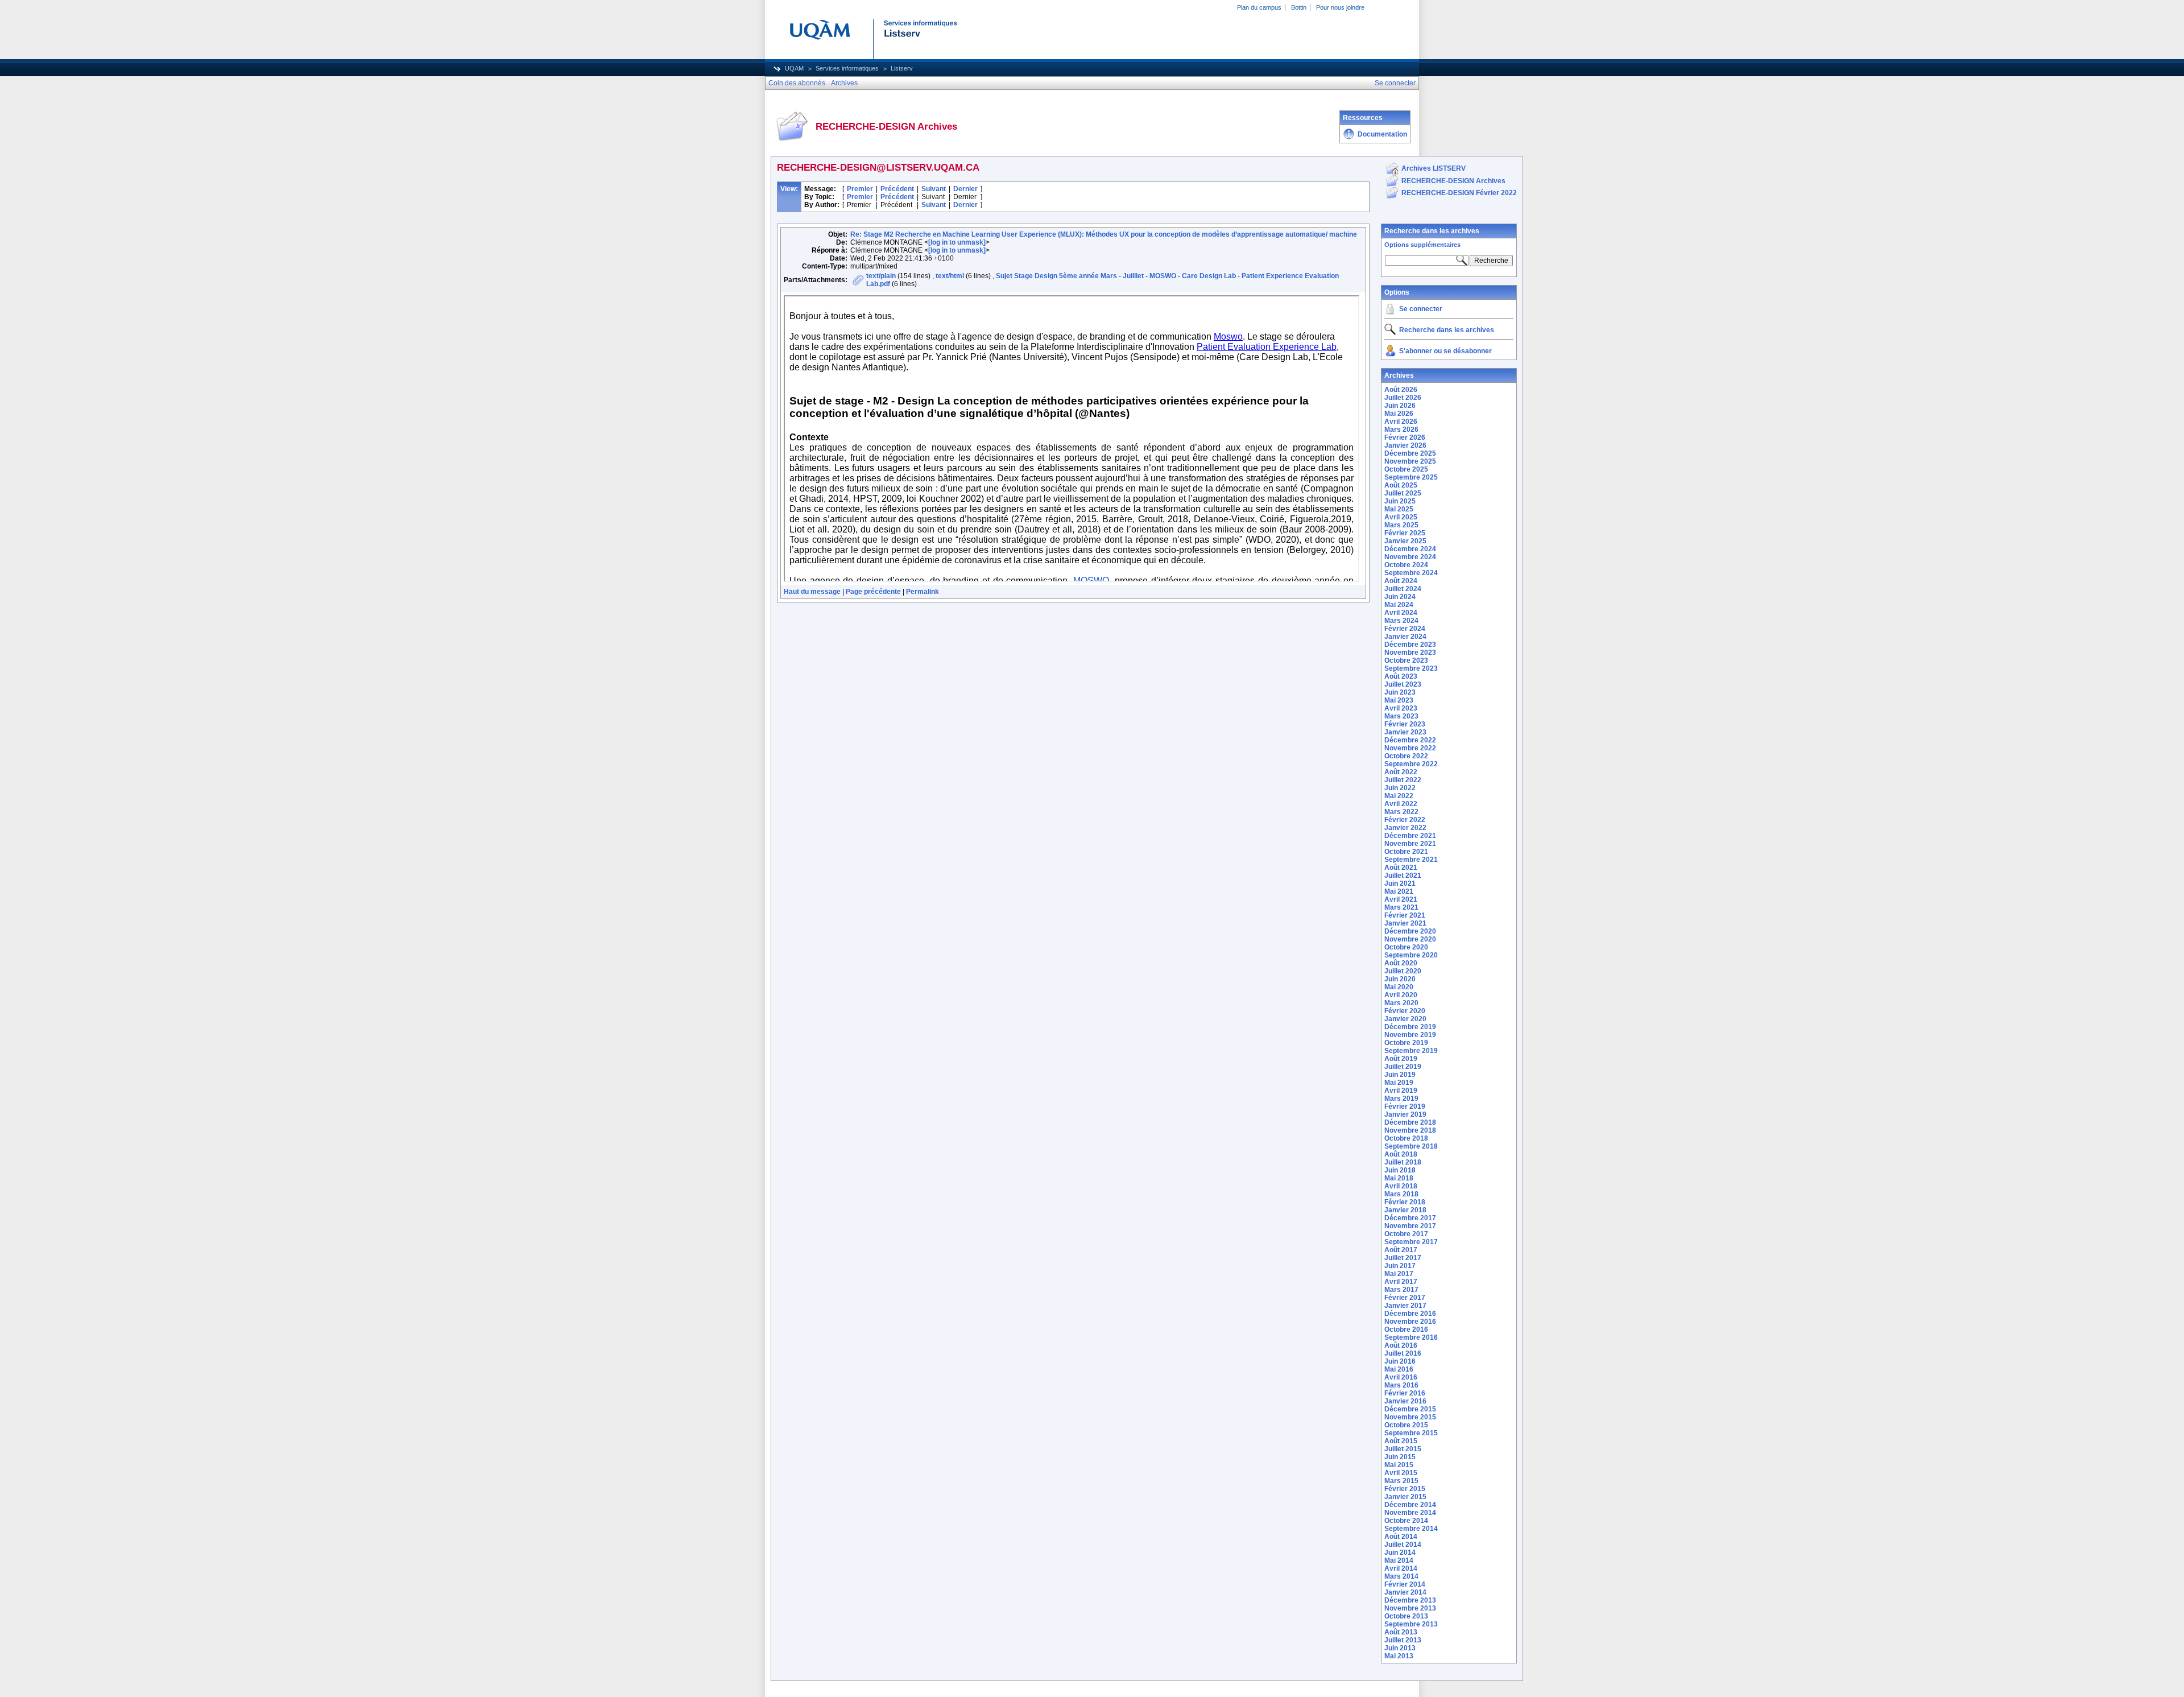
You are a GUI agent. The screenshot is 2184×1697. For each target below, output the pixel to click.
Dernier (965, 189)
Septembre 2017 (1411, 1242)
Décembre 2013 (1410, 1600)
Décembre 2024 (1410, 549)
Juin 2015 (1400, 1457)
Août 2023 (1401, 676)
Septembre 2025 (1411, 477)
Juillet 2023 (1403, 684)
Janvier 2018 (1405, 1210)
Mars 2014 (1401, 1576)
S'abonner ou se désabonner (1445, 351)
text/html (950, 276)
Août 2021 (1401, 868)
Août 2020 (1401, 963)
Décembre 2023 (1410, 645)
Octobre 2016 (1406, 1329)
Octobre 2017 (1406, 1234)
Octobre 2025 (1406, 469)
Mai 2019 (1399, 1083)
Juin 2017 (1400, 1266)
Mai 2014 (1399, 1560)
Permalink (923, 592)
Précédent (897, 189)
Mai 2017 (1399, 1274)
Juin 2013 (1400, 1648)
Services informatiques (847, 68)
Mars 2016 (1401, 1385)
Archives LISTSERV (1434, 168)
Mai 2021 (1399, 891)
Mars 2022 (1401, 812)
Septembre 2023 (1411, 668)
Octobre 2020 (1406, 947)
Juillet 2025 (1403, 493)
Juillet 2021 (1403, 876)
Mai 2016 (1399, 1369)
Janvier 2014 (1405, 1592)
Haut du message (812, 592)
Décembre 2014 (1410, 1505)
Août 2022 (1401, 772)
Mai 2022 (1399, 796)
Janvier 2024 (1405, 637)
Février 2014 (1405, 1584)
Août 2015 (1401, 1441)
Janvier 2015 (1405, 1497)
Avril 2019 (1401, 1091)
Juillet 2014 (1403, 1545)
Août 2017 (1401, 1250)
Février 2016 (1405, 1393)
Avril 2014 (1401, 1568)
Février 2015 (1405, 1489)
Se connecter (1421, 309)
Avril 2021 (1401, 899)
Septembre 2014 (1411, 1529)
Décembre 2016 (1410, 1314)
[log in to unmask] (957, 242)
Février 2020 (1405, 1011)
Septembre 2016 (1411, 1337)
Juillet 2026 (1403, 398)
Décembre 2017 (1410, 1218)
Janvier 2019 (1405, 1114)
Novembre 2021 (1410, 844)
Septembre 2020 (1411, 955)
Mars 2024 (1401, 621)
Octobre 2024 (1406, 565)
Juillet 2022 (1403, 780)
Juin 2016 (1400, 1361)
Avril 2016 (1401, 1377)
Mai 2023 (1399, 700)
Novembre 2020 (1410, 939)
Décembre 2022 (1410, 740)
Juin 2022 (1400, 788)
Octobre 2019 (1406, 1043)
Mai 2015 (1399, 1465)
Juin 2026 (1400, 406)
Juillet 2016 (1403, 1353)
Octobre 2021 (1406, 852)
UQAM (794, 68)
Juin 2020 (1400, 979)
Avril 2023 (1401, 708)
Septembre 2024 (1411, 573)
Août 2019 (1401, 1059)
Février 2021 (1405, 915)
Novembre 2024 (1410, 557)
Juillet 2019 (1403, 1067)
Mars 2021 (1401, 907)
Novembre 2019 (1410, 1035)
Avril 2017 (1401, 1282)
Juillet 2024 (1403, 589)
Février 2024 (1405, 629)
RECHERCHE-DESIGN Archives (1453, 181)
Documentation (1382, 134)
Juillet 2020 (1403, 971)
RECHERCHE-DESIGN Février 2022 (1459, 193)
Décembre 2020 (1410, 931)
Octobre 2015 (1406, 1425)
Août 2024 (1401, 581)
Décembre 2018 (1410, 1122)
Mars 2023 (1401, 716)
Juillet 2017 (1403, 1258)
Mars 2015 (1401, 1481)
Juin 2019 (1400, 1075)
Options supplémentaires (1422, 245)
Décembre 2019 (1410, 1027)
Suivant (934, 189)
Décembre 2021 (1410, 836)
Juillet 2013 (1403, 1640)
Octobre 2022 (1406, 756)
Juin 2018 (1400, 1170)
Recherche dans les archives (1432, 231)
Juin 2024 (1400, 597)
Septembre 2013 (1411, 1624)
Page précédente (873, 592)
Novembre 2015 (1410, 1417)
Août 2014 (1401, 1537)
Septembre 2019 (1411, 1051)
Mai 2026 (1399, 414)
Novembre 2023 (1410, 653)
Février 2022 (1405, 820)
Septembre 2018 (1411, 1146)
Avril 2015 (1401, 1473)
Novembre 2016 (1410, 1322)
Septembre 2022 (1411, 764)
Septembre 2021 (1411, 860)
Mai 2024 (1399, 605)
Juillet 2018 (1403, 1162)
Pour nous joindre (1340, 7)
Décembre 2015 (1410, 1409)
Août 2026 (1401, 390)
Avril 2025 (1401, 517)
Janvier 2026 (1405, 445)
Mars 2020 (1401, 1003)
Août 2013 (1401, 1632)
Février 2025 (1405, 533)
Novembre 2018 (1410, 1130)
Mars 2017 (1401, 1290)
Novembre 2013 (1410, 1608)
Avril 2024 (1401, 613)
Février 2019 (1405, 1106)
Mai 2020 (1399, 987)
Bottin (1299, 7)
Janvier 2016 (1405, 1401)
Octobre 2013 (1406, 1616)
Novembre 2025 (1410, 461)
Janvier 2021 (1405, 923)
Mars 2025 (1401, 525)
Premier (860, 189)
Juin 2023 (1400, 692)
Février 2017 (1405, 1298)
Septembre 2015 (1411, 1433)
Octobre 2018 (1406, 1138)
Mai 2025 (1399, 509)
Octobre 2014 (1406, 1521)
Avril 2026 (1401, 422)
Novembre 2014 (1410, 1513)
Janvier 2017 (1405, 1306)
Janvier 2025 (1405, 541)
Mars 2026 (1401, 430)
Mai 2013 (1399, 1656)
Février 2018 (1405, 1202)
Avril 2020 (1401, 995)
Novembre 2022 (1410, 748)
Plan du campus (1259, 7)
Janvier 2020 (1405, 1019)
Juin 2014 (1400, 1553)
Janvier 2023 (1405, 732)
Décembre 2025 (1410, 453)
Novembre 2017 (1410, 1226)
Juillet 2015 (1403, 1449)
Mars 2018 (1401, 1194)
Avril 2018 (1401, 1186)
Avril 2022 (1401, 804)
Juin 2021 (1400, 883)
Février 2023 (1405, 724)
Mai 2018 (1399, 1178)
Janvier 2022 (1405, 828)
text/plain (881, 276)
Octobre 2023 (1406, 660)
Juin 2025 (1400, 501)
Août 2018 (1401, 1154)
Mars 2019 (1401, 1099)
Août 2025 (1401, 485)
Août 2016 (1401, 1345)
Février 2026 (1405, 437)
